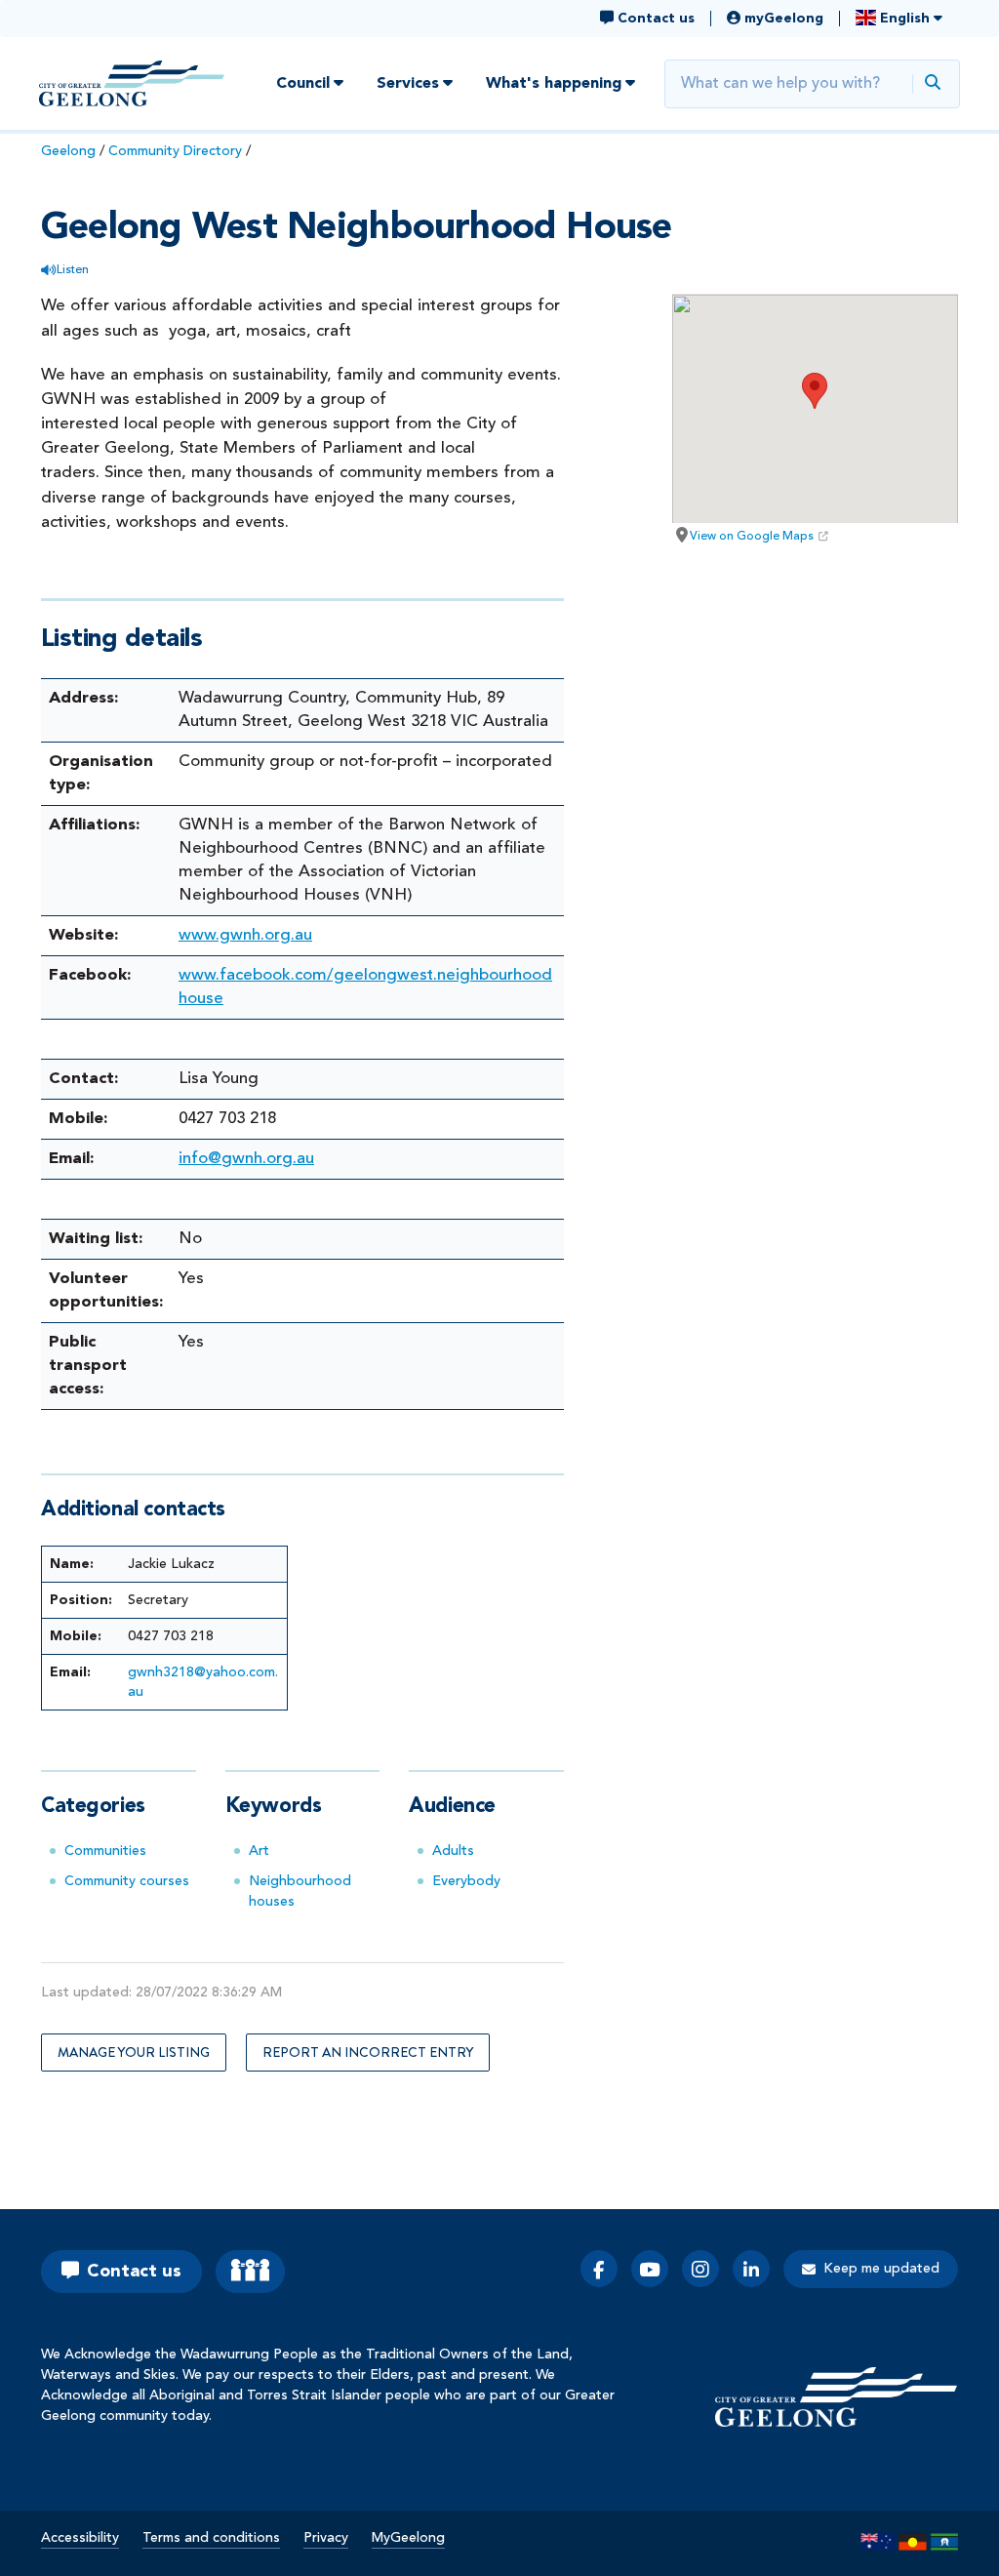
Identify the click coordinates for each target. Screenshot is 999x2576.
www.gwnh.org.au (245, 935)
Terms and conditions (211, 2538)
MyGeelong (408, 2538)
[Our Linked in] (751, 2269)
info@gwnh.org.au (246, 1159)
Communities (105, 1851)
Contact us (134, 2272)
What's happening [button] (554, 84)
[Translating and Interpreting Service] (250, 2272)
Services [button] (408, 84)
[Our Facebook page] (599, 2269)
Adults (453, 1851)
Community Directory (175, 151)
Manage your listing (134, 2052)
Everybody (466, 1881)
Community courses (127, 1881)
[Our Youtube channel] (650, 2269)
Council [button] (303, 84)
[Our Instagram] (700, 2269)
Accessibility (80, 2538)
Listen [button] (73, 270)
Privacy (326, 2538)
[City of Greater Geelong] (132, 83)
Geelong (68, 151)
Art (259, 1851)
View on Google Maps (752, 537)
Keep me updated (881, 2269)
